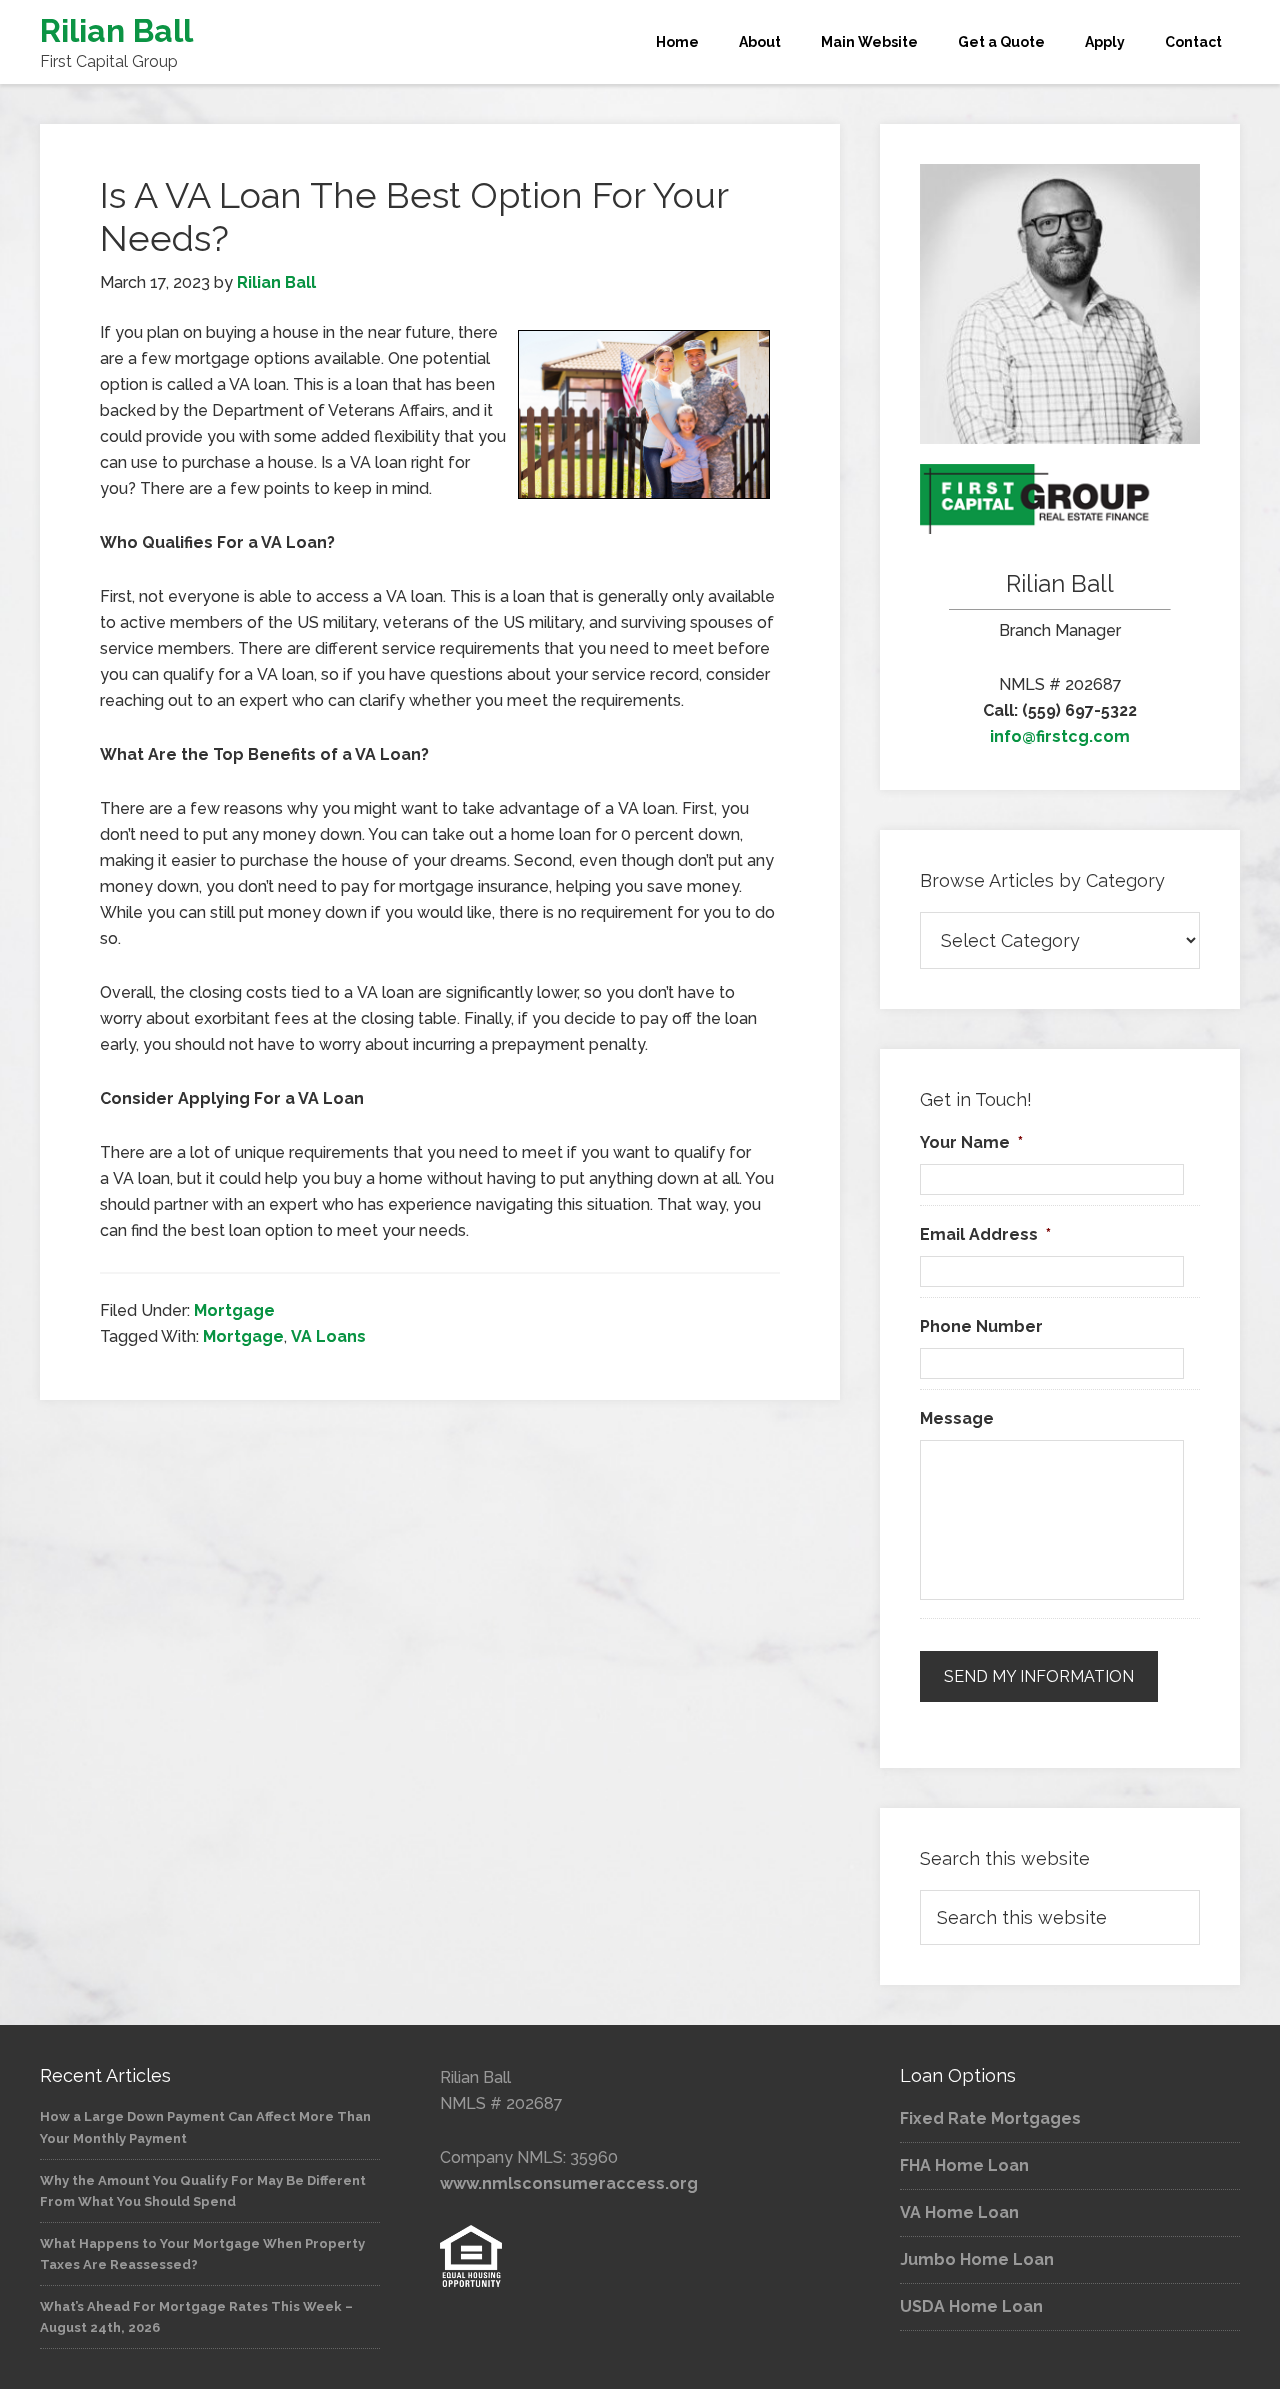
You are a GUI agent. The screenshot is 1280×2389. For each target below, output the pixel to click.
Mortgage (234, 1310)
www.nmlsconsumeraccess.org (569, 2183)
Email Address (985, 1234)
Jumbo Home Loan (977, 2259)
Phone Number (981, 1326)
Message (957, 1418)
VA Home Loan (959, 2212)
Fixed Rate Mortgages (990, 2118)
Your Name (971, 1142)
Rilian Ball (116, 30)
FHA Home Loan (964, 2165)
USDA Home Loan (971, 2306)
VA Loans (328, 1336)
